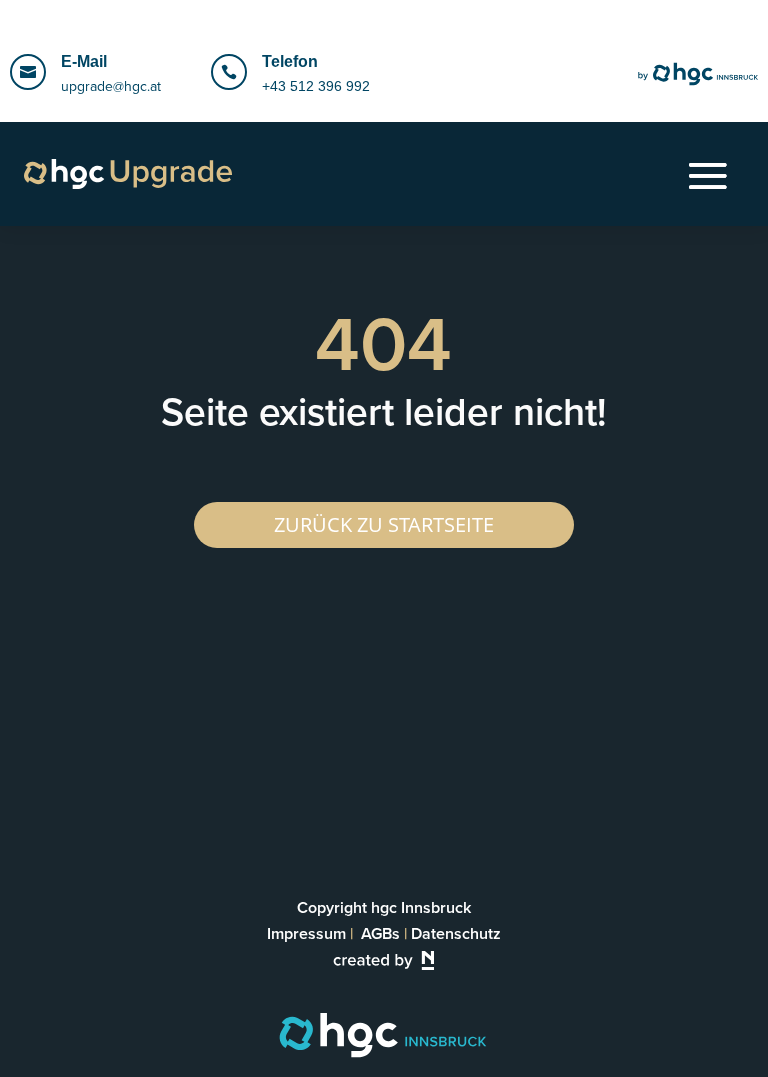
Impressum (306, 933)
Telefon (290, 61)
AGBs (380, 933)
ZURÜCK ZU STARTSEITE (384, 524)
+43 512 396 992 (316, 86)
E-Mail (84, 61)
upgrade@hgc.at (111, 86)
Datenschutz (456, 933)
